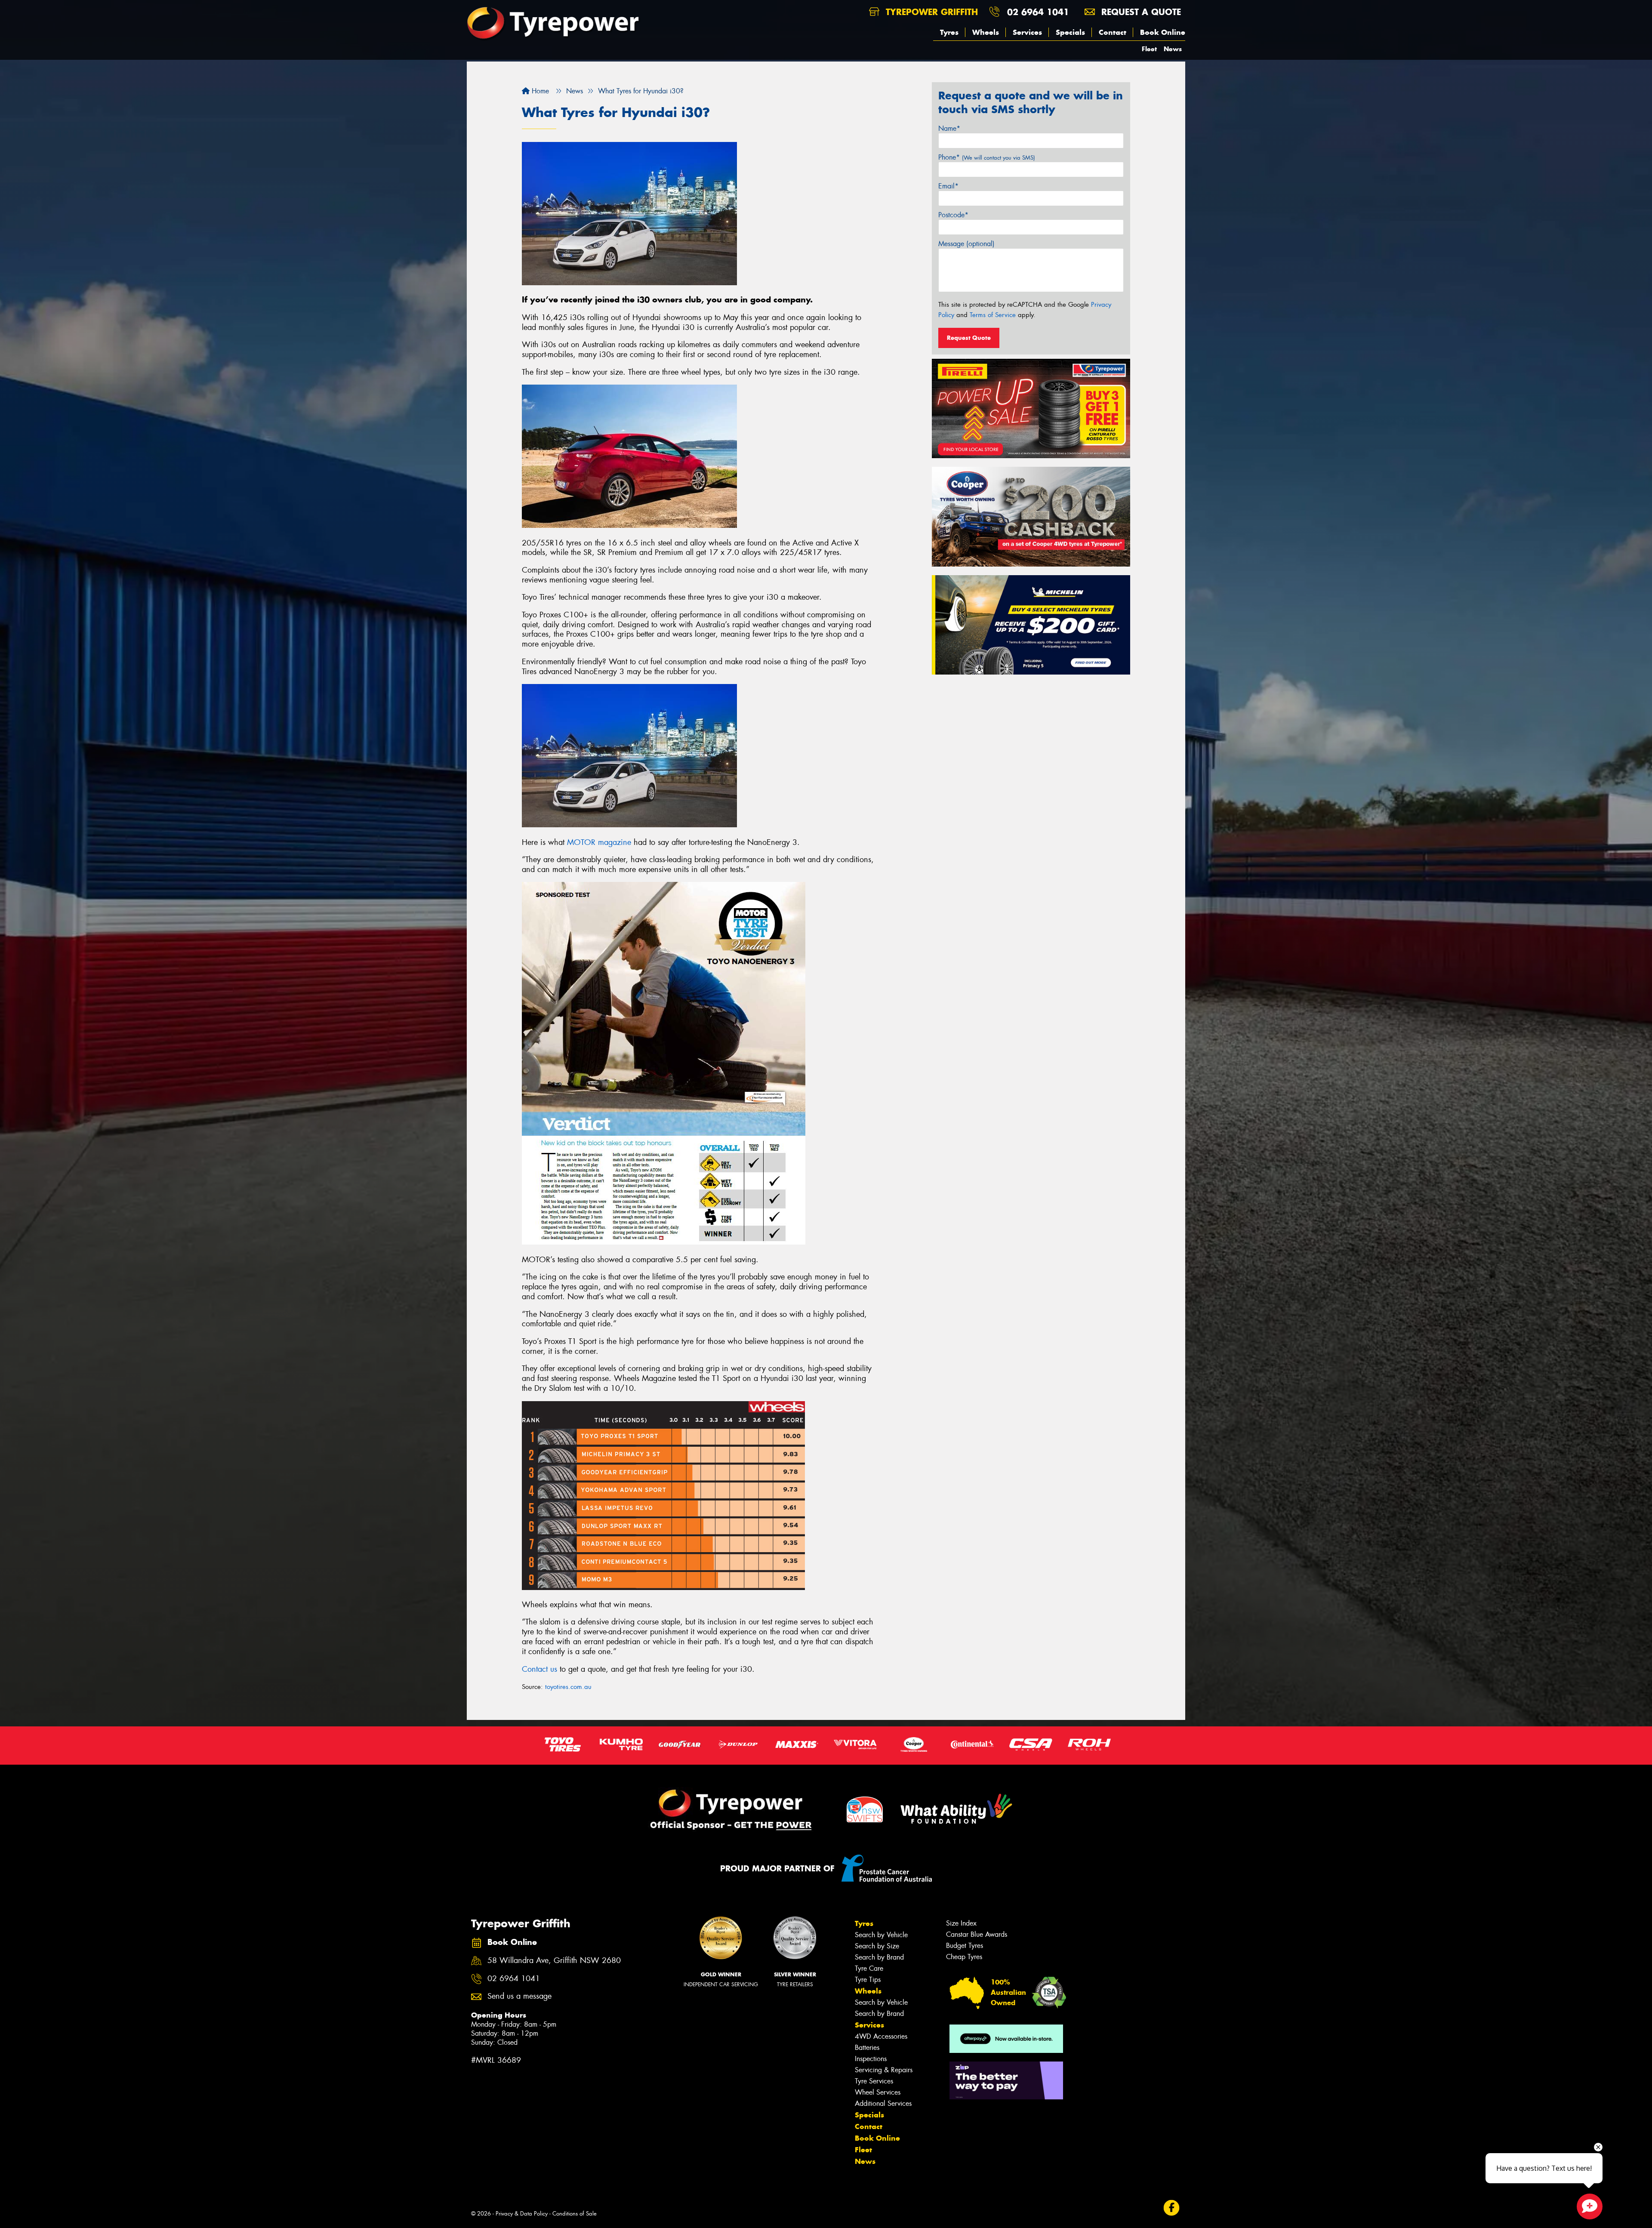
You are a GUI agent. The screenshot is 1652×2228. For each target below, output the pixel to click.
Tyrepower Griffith (930, 12)
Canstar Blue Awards (977, 1934)
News (1173, 49)
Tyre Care (869, 1968)
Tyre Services (874, 2081)
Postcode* (953, 215)
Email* (948, 186)
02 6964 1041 (1038, 12)
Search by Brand (879, 1957)
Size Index (961, 1923)
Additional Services (883, 2103)
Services (1027, 32)
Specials (1070, 32)
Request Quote (969, 338)
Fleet (1149, 49)
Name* (949, 128)
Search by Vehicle (881, 1935)
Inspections (871, 2059)
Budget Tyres (965, 1946)
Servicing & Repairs (884, 2070)
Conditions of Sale (575, 2214)
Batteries (867, 2048)
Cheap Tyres (964, 1957)
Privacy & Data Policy (522, 2214)
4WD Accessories (881, 2036)
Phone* (987, 157)
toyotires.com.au (568, 1687)
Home (539, 91)
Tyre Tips (868, 1980)
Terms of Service (993, 315)
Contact (1113, 32)
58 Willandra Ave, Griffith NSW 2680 (554, 1961)
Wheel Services (878, 2092)
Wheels (986, 32)
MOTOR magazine (599, 842)
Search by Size (877, 1946)
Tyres (949, 32)
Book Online (1163, 32)
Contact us (539, 1669)
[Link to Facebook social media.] (1172, 2208)
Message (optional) (966, 244)
